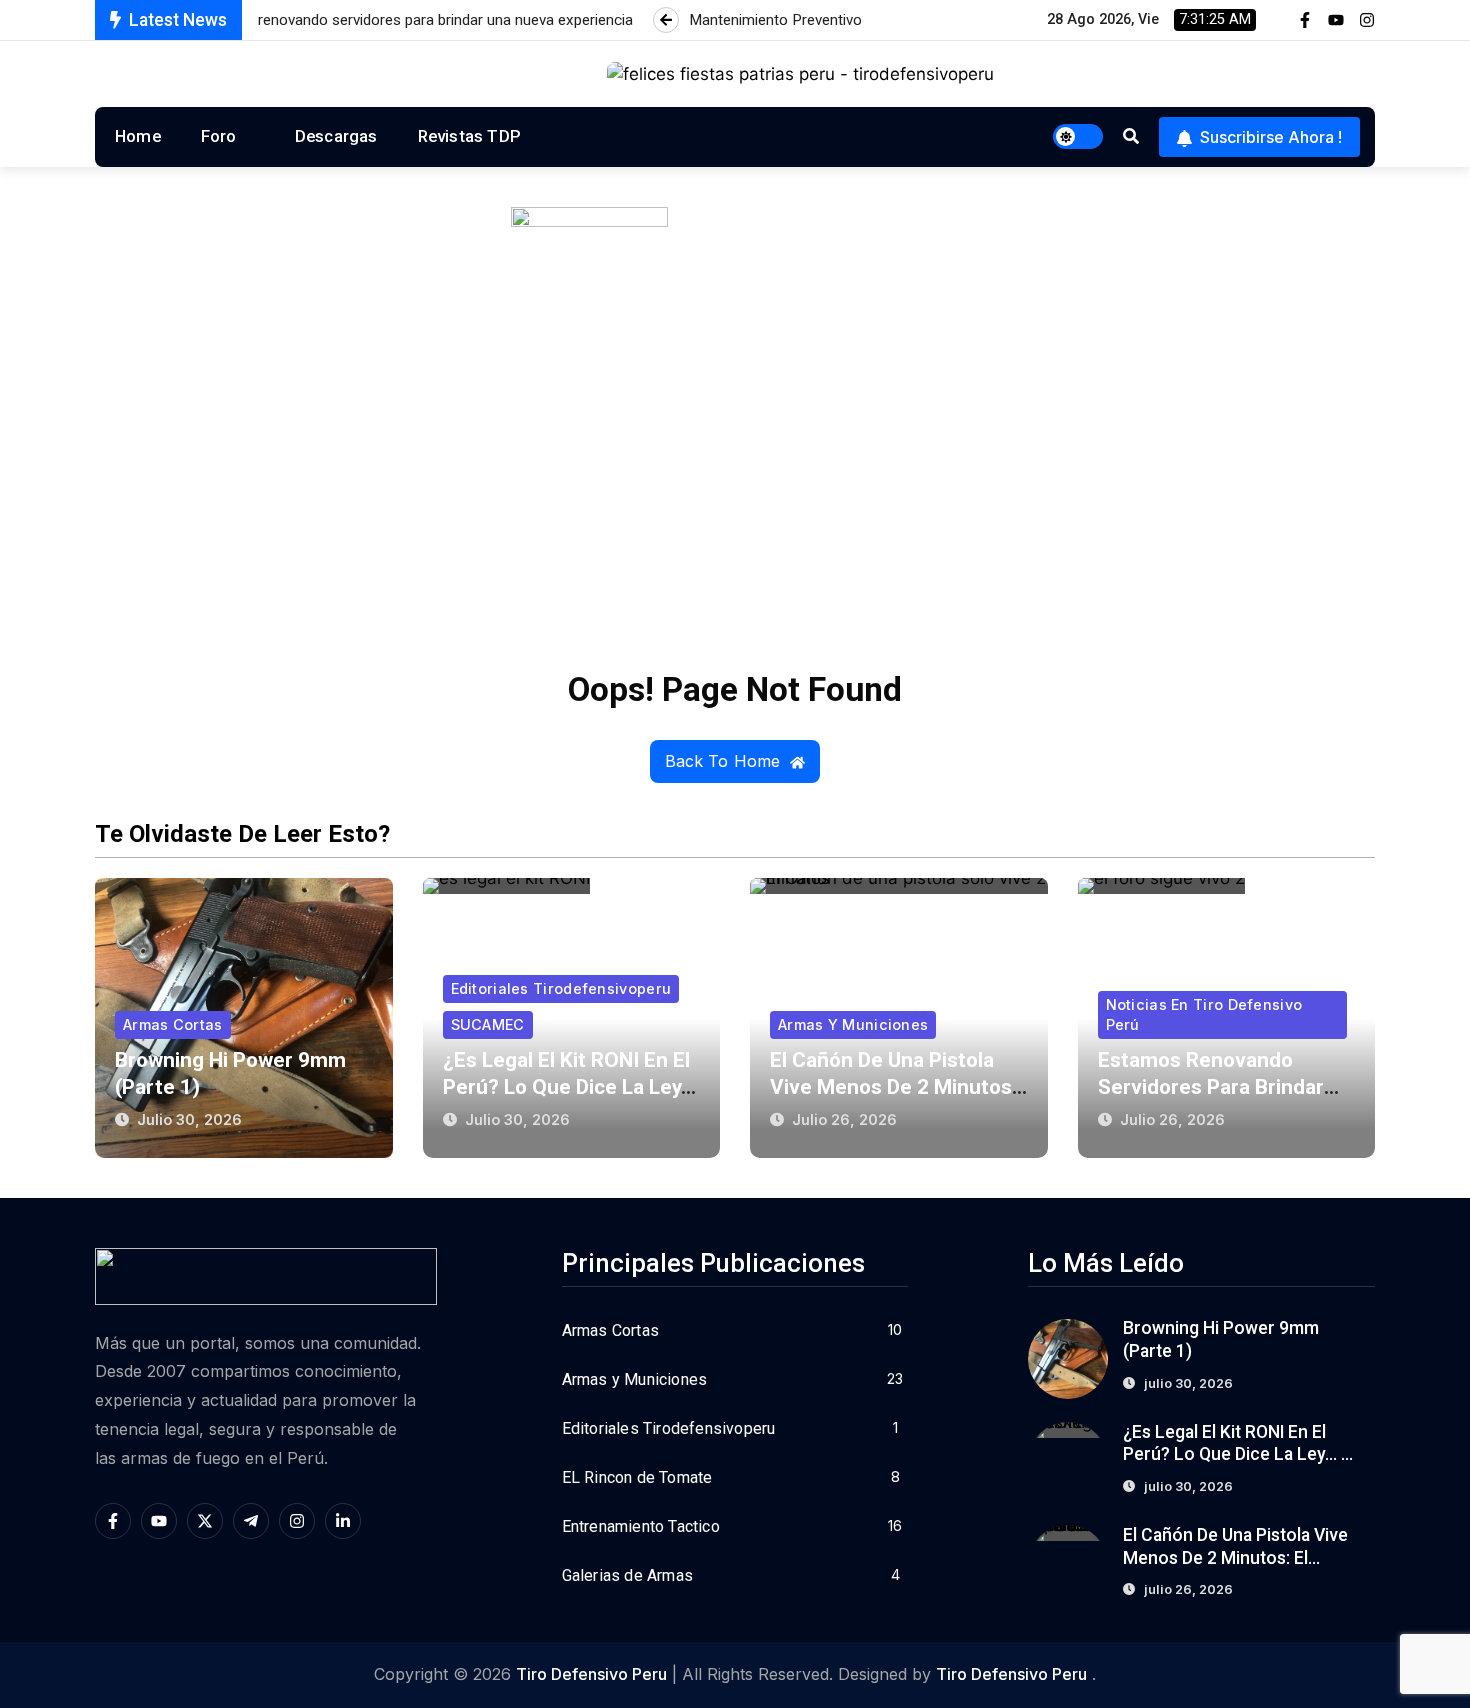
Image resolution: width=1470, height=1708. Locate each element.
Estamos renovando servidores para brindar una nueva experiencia (1211, 1087)
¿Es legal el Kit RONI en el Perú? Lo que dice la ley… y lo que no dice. (569, 1087)
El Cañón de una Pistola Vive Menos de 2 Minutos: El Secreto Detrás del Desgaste (1237, 1558)
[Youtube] (1336, 20)
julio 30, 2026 (189, 1119)
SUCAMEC (488, 1024)
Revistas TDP (469, 136)
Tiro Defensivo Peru (591, 1674)
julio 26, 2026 (844, 1119)
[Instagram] (1367, 20)
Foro (219, 136)
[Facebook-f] (1305, 20)
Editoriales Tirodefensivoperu (561, 988)
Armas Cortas (173, 1024)
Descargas (336, 136)
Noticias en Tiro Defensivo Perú (1204, 1014)
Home (138, 136)
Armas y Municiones (853, 1024)
